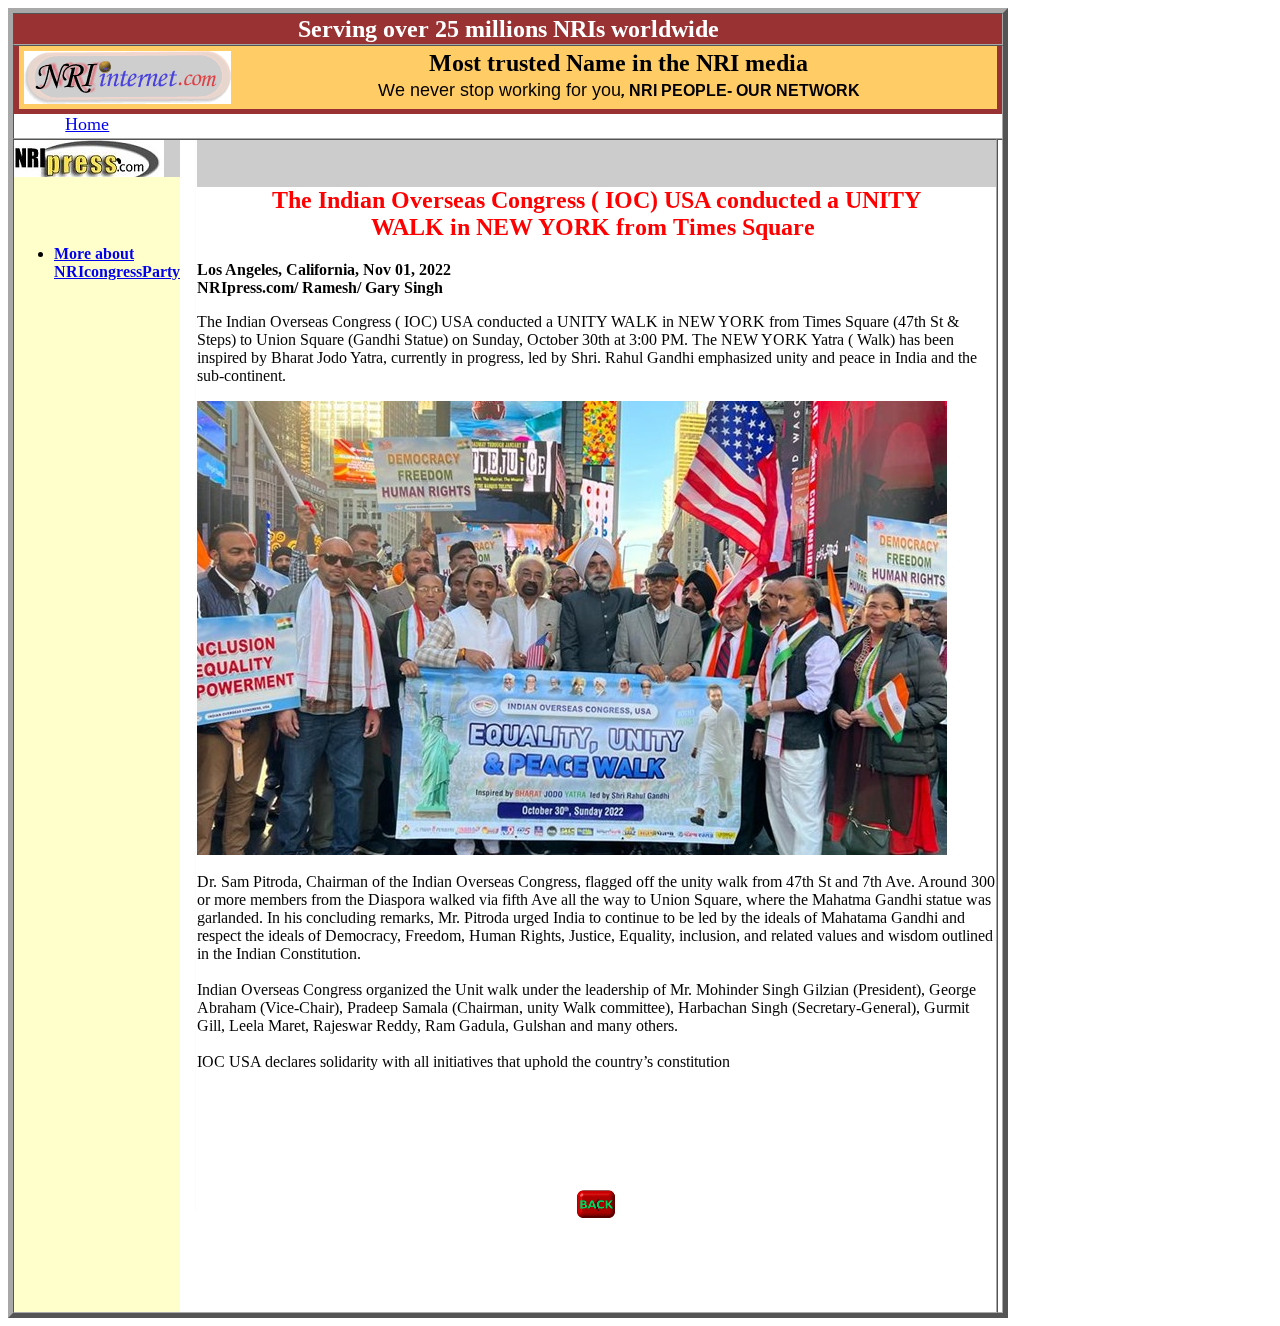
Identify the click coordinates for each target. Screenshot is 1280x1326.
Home (87, 124)
